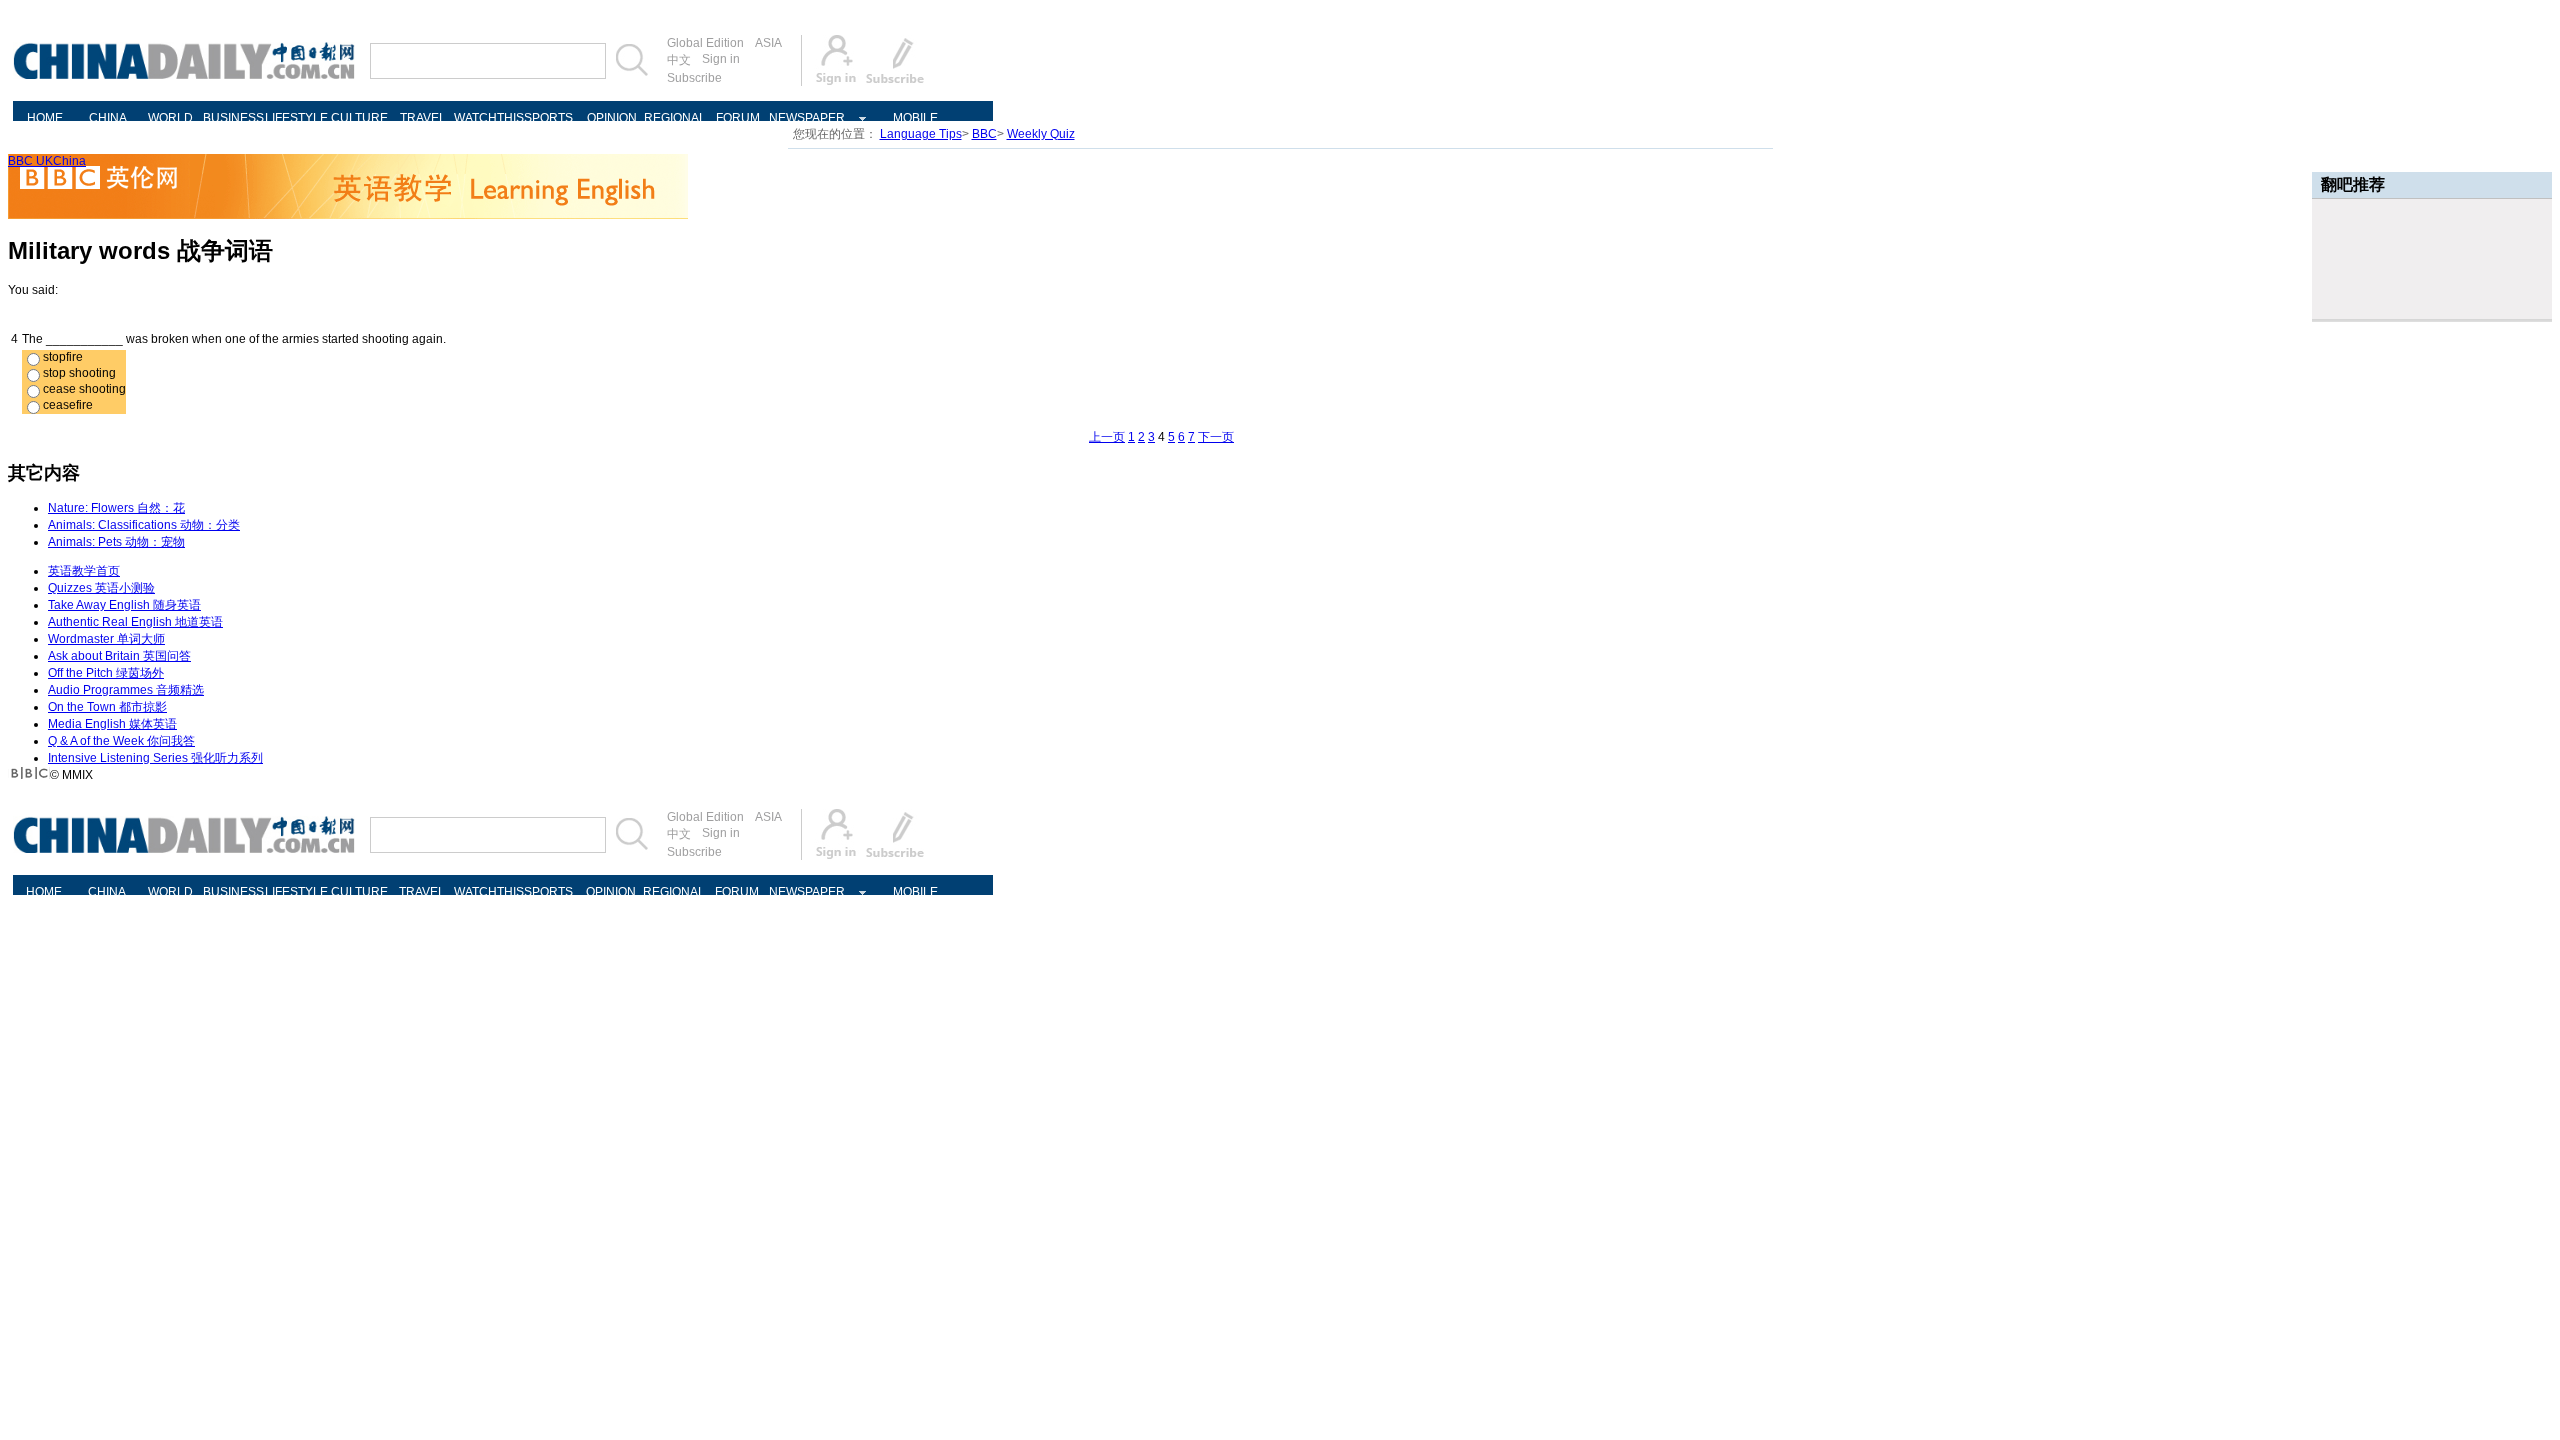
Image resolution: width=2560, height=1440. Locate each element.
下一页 (1216, 437)
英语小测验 (101, 588)
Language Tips (921, 134)
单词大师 (106, 639)
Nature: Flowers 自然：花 (116, 508)
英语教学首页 (84, 571)
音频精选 (126, 690)
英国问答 (119, 656)
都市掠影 (107, 707)
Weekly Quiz (1041, 134)
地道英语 (135, 622)
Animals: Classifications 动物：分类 (144, 525)
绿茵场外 (106, 673)
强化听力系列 (155, 758)
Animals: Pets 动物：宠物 (116, 542)
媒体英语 (112, 724)
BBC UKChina (47, 161)
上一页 (1107, 437)
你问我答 (121, 741)
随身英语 (124, 605)
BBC (984, 134)
